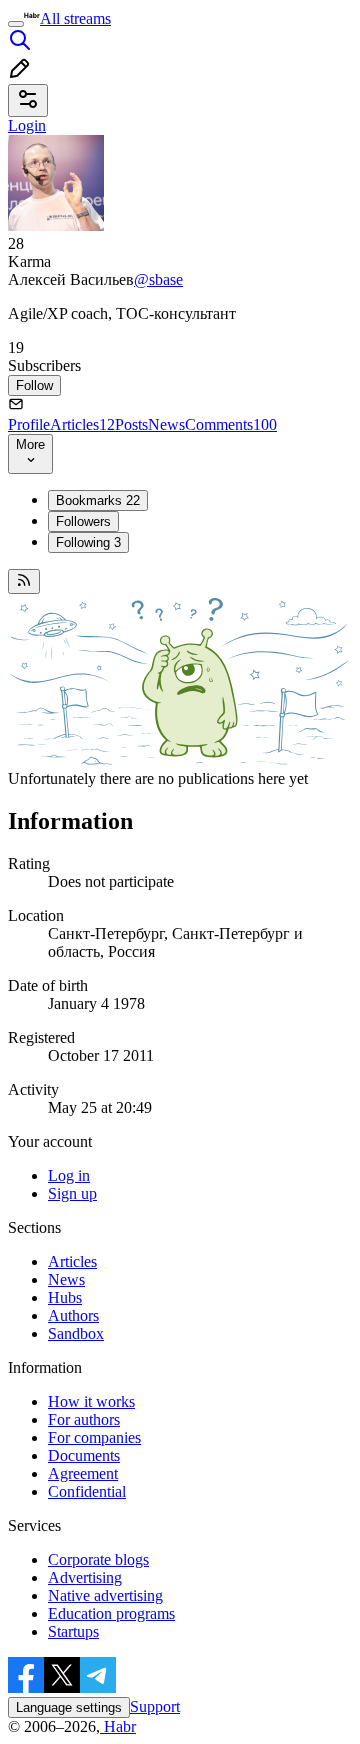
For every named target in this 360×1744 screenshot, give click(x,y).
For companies (94, 1437)
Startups (73, 1631)
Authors (73, 1315)
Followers (83, 521)
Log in (69, 1175)
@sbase (158, 279)
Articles (82, 424)
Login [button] (27, 125)
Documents (84, 1455)
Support (155, 1706)
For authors (84, 1419)
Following (88, 542)
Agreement (83, 1473)
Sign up (72, 1193)
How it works (91, 1401)
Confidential (87, 1491)
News (166, 424)
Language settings (69, 1707)
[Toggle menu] (16, 24)
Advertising (85, 1577)
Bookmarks (98, 500)
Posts (131, 424)
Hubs (65, 1297)
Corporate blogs (98, 1559)
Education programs (111, 1613)
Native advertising (105, 1595)
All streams (75, 18)
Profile (29, 424)
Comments (231, 424)
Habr (118, 1726)
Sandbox (76, 1333)
